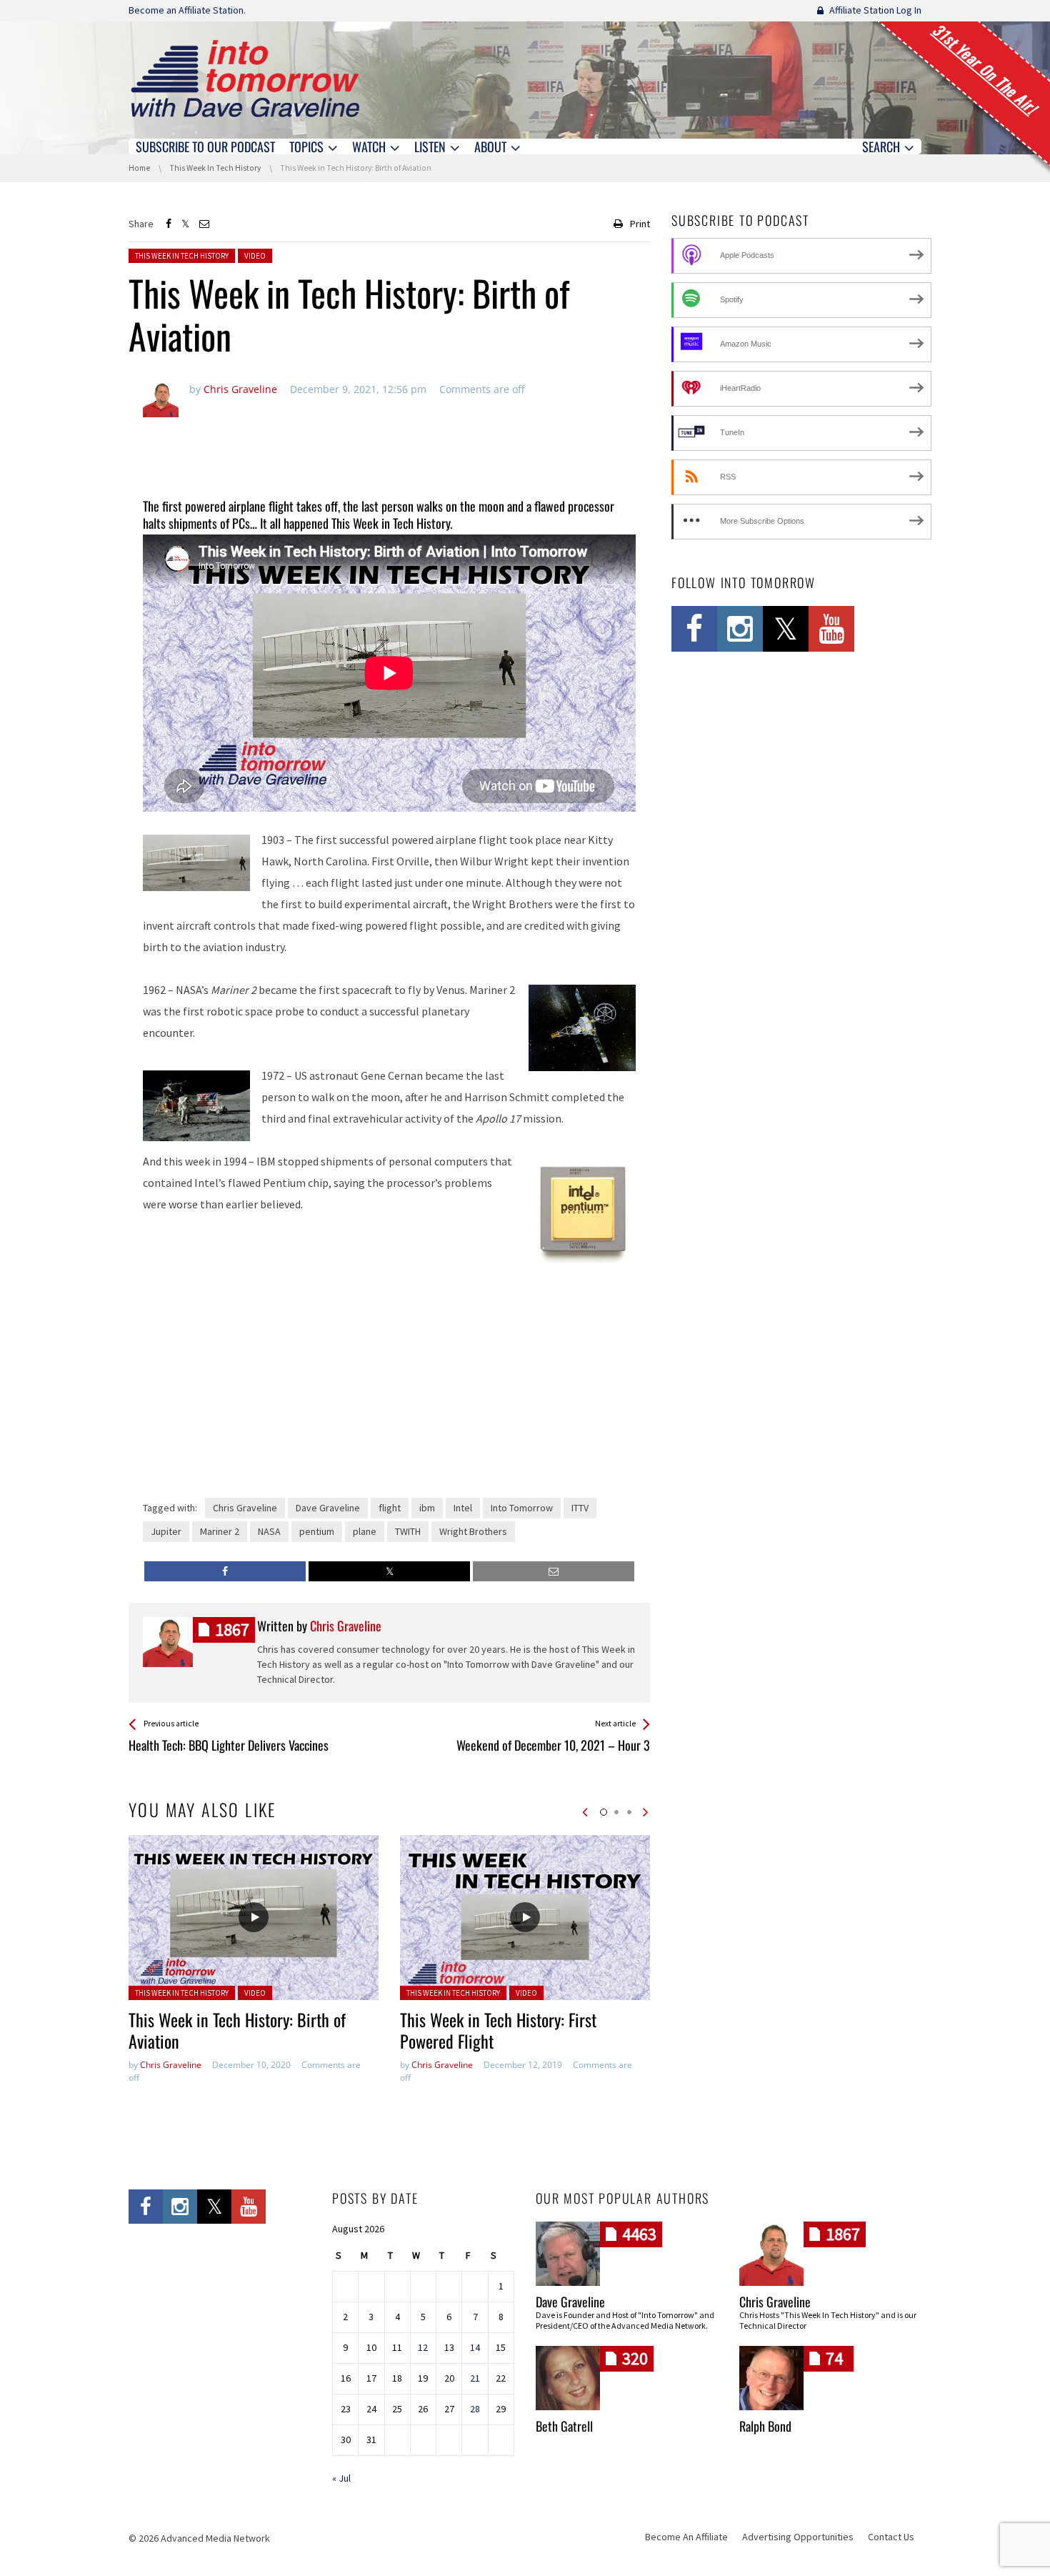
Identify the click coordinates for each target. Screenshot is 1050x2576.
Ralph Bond (765, 2426)
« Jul (341, 2478)
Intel (463, 1508)
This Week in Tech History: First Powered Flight (498, 2030)
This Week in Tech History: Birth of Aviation (237, 2030)
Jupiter (166, 1531)
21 (475, 2378)
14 (475, 2347)
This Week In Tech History (182, 256)
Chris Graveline (245, 1508)
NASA (269, 1531)
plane (365, 1531)
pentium (317, 1531)
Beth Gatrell (564, 2426)
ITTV (580, 1508)
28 (475, 2409)
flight (390, 1508)
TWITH (408, 1531)
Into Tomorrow (522, 1508)
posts (232, 1630)
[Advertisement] (389, 449)
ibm (427, 1508)
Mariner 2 (220, 1531)
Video (255, 256)
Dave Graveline (328, 1508)
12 (423, 2347)
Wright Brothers (473, 1531)
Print (640, 224)
